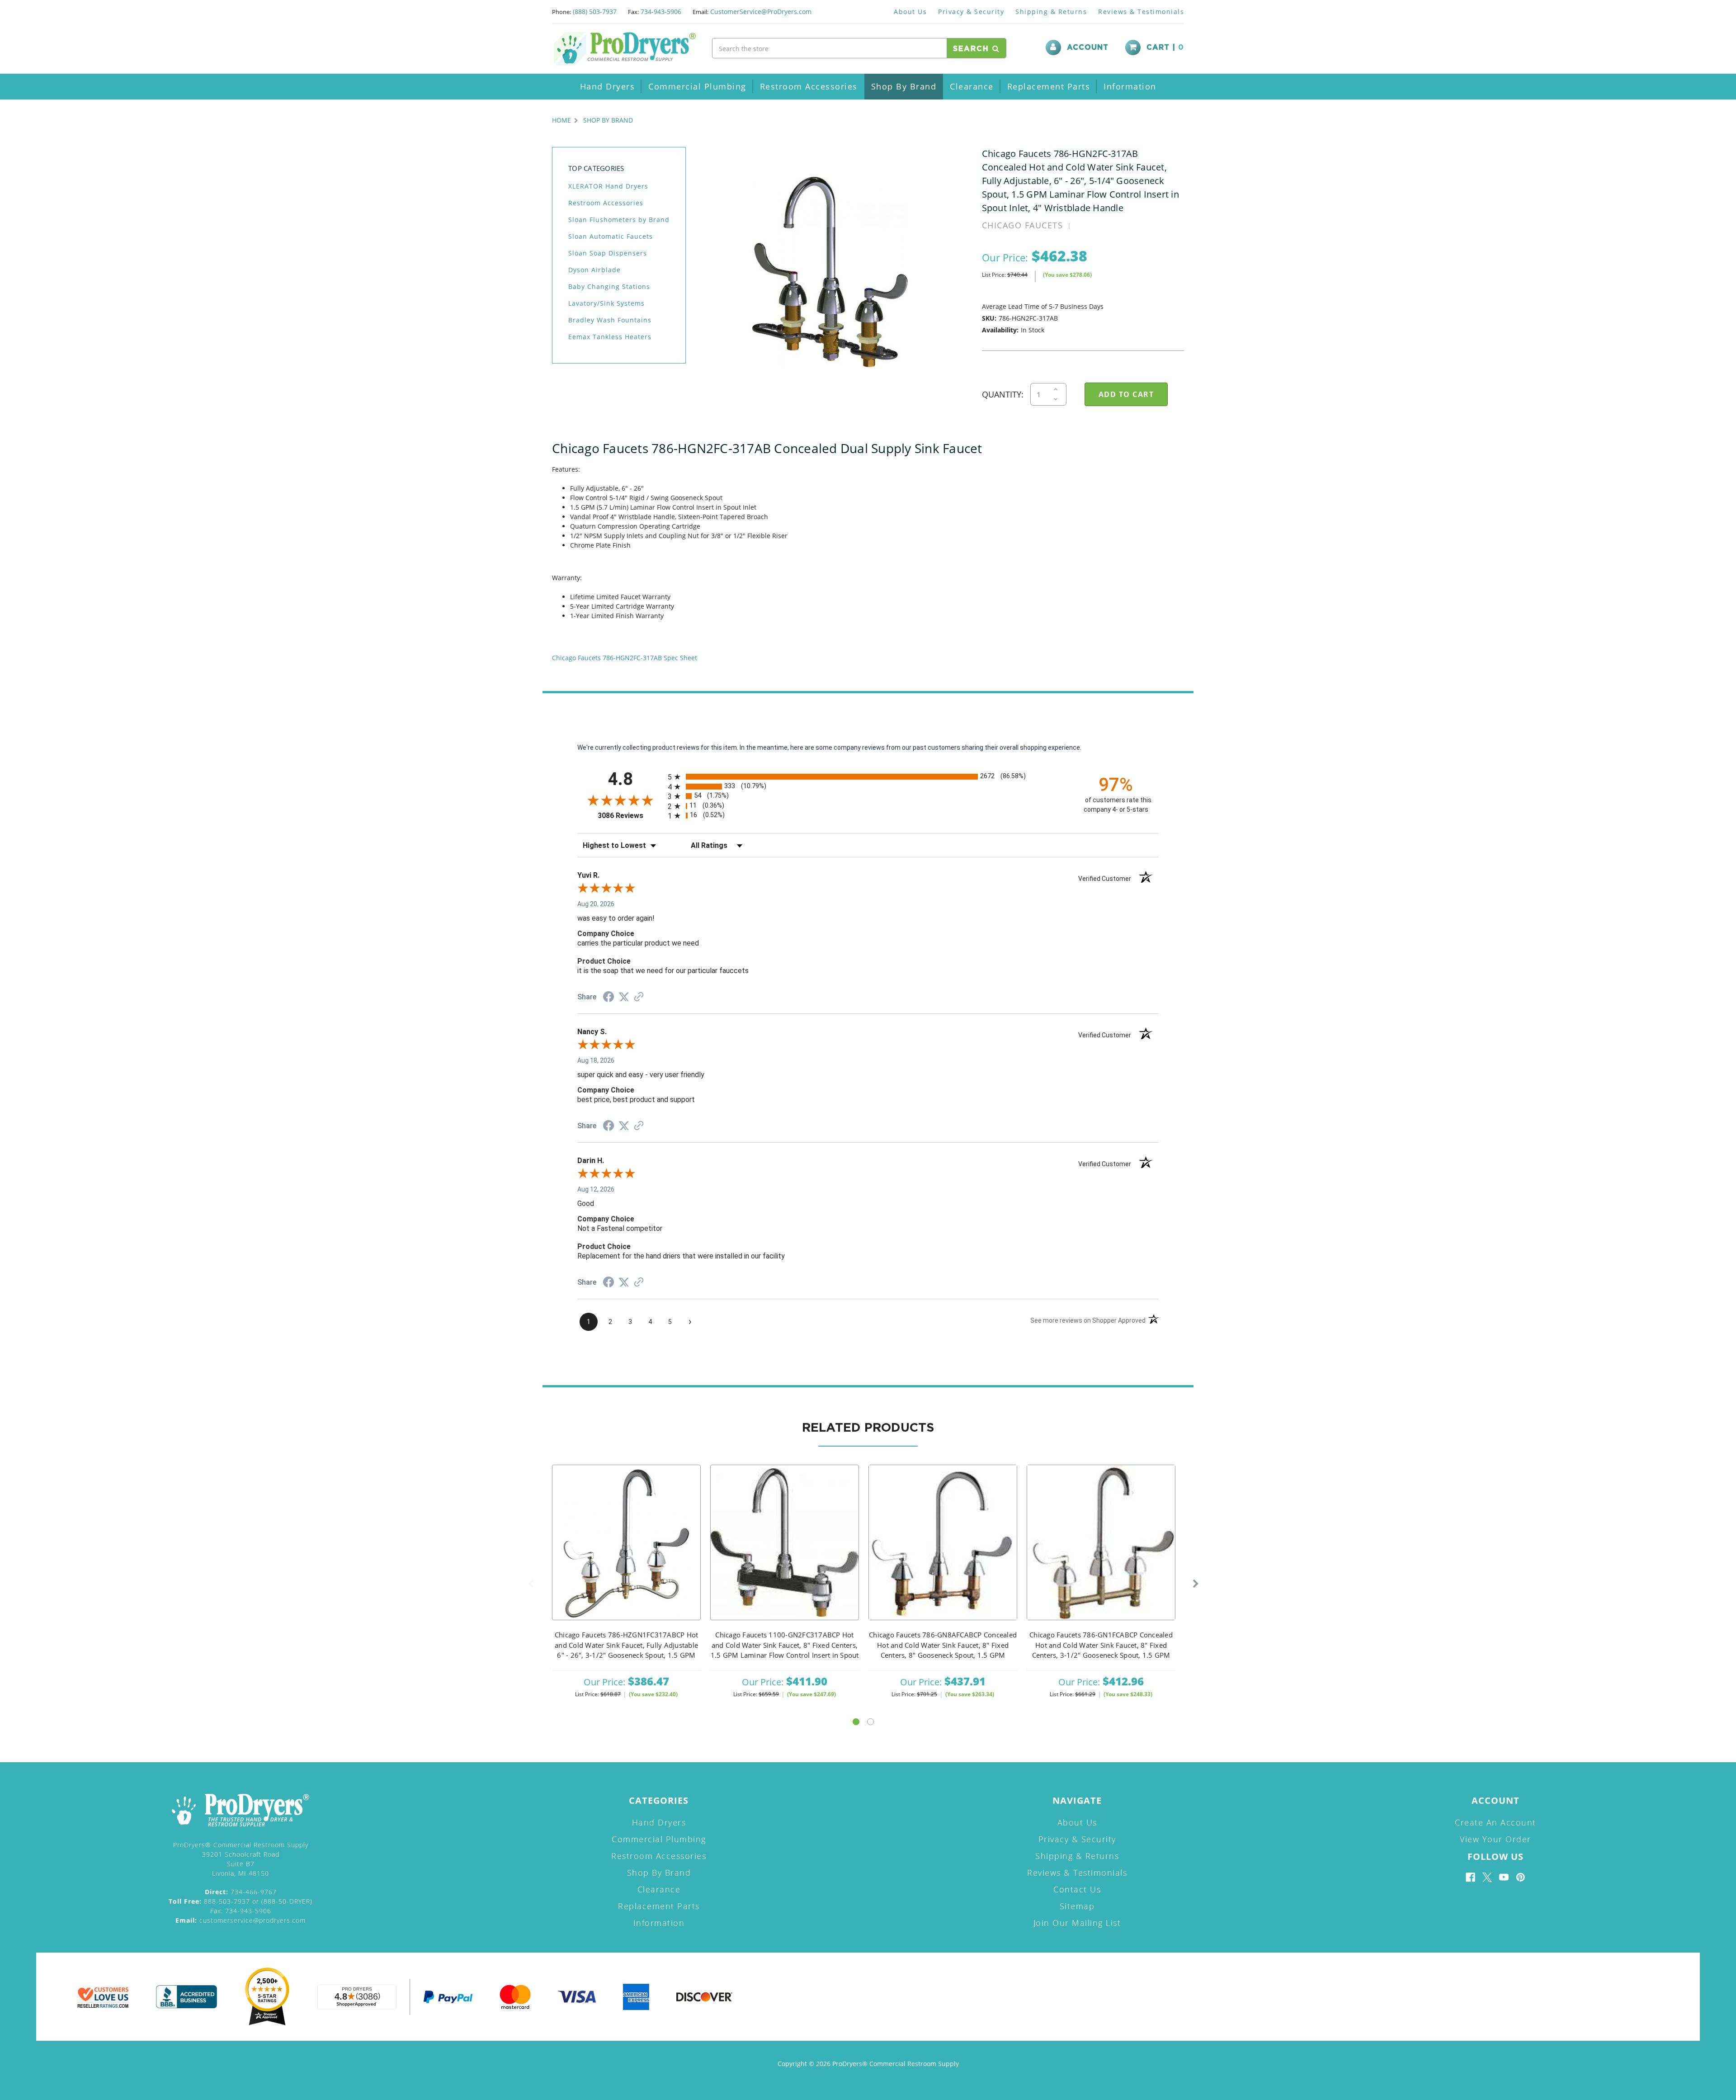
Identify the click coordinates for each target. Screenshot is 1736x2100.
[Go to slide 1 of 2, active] (856, 1722)
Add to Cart (627, 1554)
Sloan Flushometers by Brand (619, 220)
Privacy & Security (971, 12)
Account (1088, 47)
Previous (531, 1584)
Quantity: (1003, 394)
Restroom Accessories (809, 86)
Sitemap (1077, 1906)
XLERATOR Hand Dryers (608, 186)
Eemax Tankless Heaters (610, 337)
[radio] (868, 777)
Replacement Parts (1049, 86)
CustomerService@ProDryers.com (761, 12)
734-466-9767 (241, 1892)
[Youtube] (1504, 1877)
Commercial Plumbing (697, 86)
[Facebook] (1470, 1877)
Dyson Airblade (594, 270)
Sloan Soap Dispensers (608, 253)
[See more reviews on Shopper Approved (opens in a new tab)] (639, 998)
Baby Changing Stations (609, 286)
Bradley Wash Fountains (610, 320)
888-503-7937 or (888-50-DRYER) (241, 1901)
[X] (1487, 1877)
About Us (910, 12)
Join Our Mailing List (1077, 1923)
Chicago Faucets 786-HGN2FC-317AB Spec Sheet (625, 658)
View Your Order (1495, 1839)
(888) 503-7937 (595, 12)
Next (1196, 1584)
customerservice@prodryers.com (241, 1920)
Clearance (972, 86)
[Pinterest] (1521, 1877)
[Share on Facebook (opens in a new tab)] (609, 998)
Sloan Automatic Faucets (611, 236)
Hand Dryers (608, 86)
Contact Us (1077, 1889)
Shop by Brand (904, 86)
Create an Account (1495, 1822)
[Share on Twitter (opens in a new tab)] (624, 997)
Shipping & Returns (1051, 12)
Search (973, 49)
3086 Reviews (630, 816)
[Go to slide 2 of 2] (870, 1722)
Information (1130, 86)
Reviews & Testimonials (1141, 12)
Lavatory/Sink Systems (606, 303)
